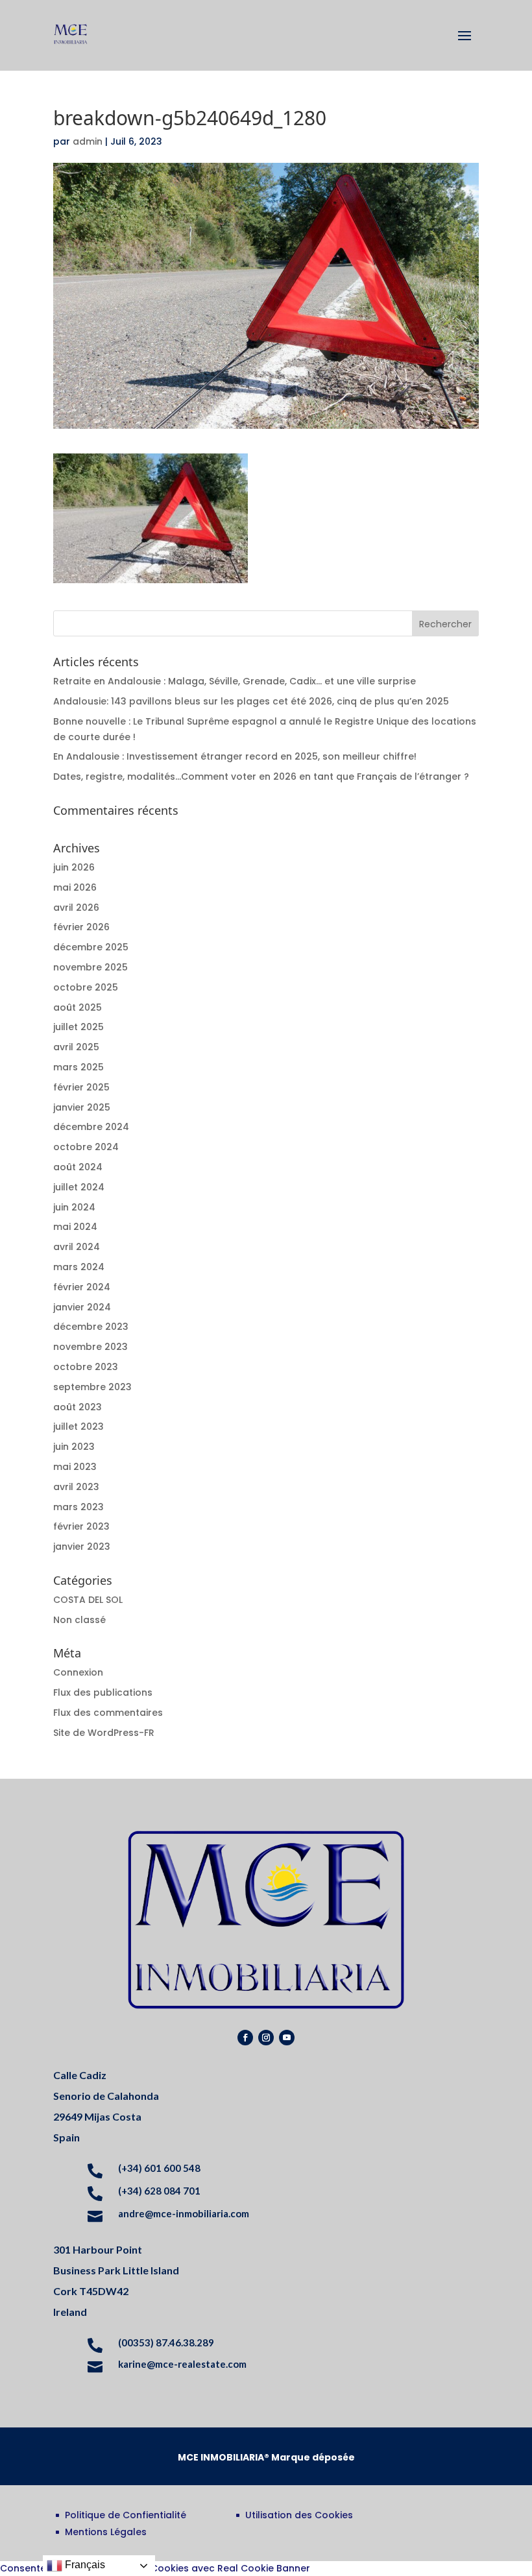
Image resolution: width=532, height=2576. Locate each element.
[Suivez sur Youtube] (287, 2038)
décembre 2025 (91, 947)
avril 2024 (77, 1247)
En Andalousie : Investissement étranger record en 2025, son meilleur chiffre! (235, 756)
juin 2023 (74, 1447)
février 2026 (81, 927)
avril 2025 (76, 1047)
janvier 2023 (82, 1547)
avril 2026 (76, 908)
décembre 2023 (91, 1327)
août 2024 (78, 1167)
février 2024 (82, 1287)
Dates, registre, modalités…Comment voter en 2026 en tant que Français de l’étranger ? (261, 776)
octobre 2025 (86, 987)
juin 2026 (74, 867)
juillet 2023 (79, 1426)
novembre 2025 (91, 967)
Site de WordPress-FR (104, 1733)
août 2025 (78, 1007)
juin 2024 (74, 1207)
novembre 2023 (91, 1347)
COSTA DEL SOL (88, 1600)
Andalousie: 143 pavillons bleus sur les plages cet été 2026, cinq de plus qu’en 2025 (251, 701)
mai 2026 (75, 887)
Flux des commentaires (108, 1713)
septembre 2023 (92, 1387)
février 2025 (81, 1087)
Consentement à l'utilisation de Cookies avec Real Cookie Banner (155, 2568)
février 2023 (81, 1526)
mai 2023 (75, 1467)
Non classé (79, 1620)
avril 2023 (76, 1487)
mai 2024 (75, 1227)
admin (88, 141)
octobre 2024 (86, 1147)
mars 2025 (79, 1067)
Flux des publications (103, 1692)
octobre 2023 (86, 1367)
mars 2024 (79, 1267)
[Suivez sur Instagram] (266, 2038)
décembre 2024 (91, 1127)
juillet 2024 (79, 1187)
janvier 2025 (82, 1107)
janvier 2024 (82, 1307)
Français (84, 2565)
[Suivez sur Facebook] (245, 2038)
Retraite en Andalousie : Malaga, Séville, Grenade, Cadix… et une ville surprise (235, 681)
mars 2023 (79, 1507)
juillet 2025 (79, 1027)
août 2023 (78, 1407)
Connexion (78, 1672)
